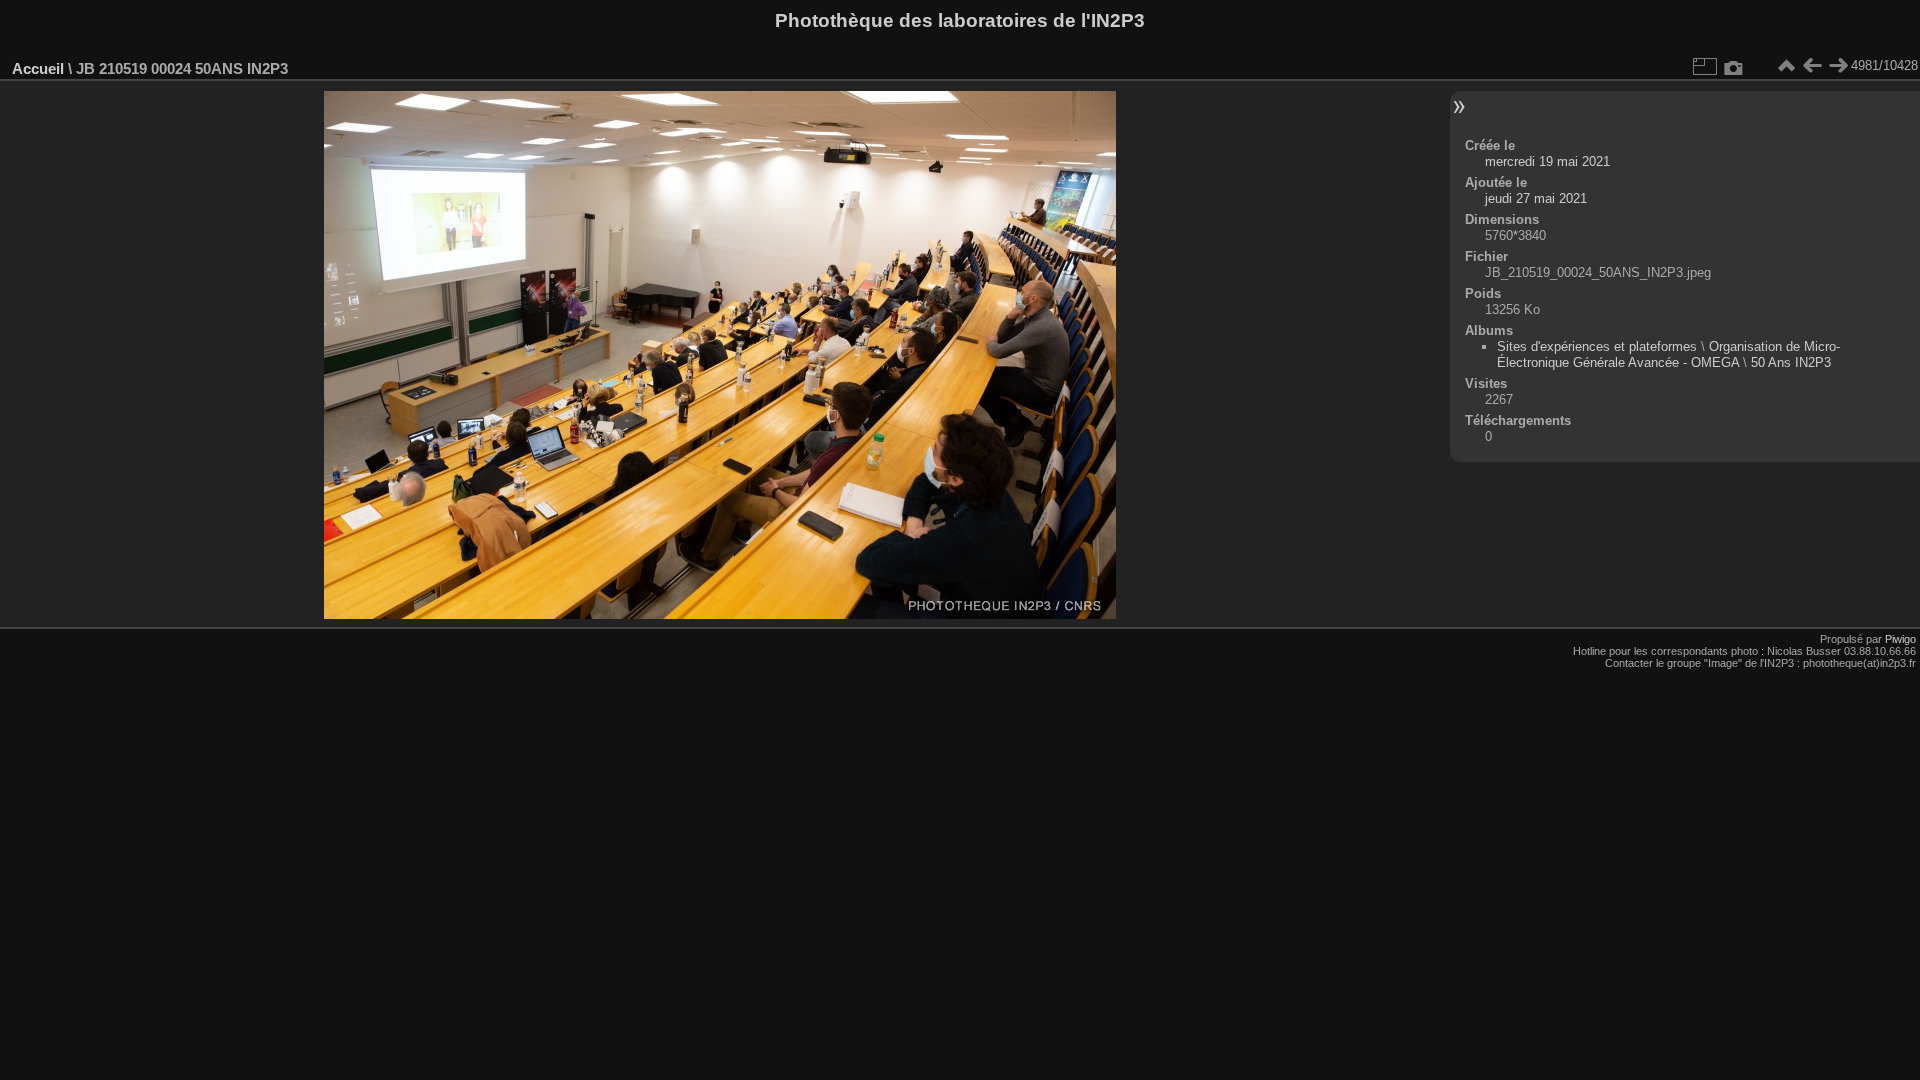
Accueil (38, 68)
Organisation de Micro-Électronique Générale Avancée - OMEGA (1668, 354)
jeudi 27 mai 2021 (1536, 198)
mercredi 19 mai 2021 (1547, 161)
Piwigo (1900, 639)
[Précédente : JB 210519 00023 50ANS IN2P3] (1812, 66)
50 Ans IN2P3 (1791, 362)
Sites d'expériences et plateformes (1597, 346)
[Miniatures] (1786, 66)
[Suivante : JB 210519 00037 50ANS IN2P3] (1838, 66)
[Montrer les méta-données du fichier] (1734, 66)
